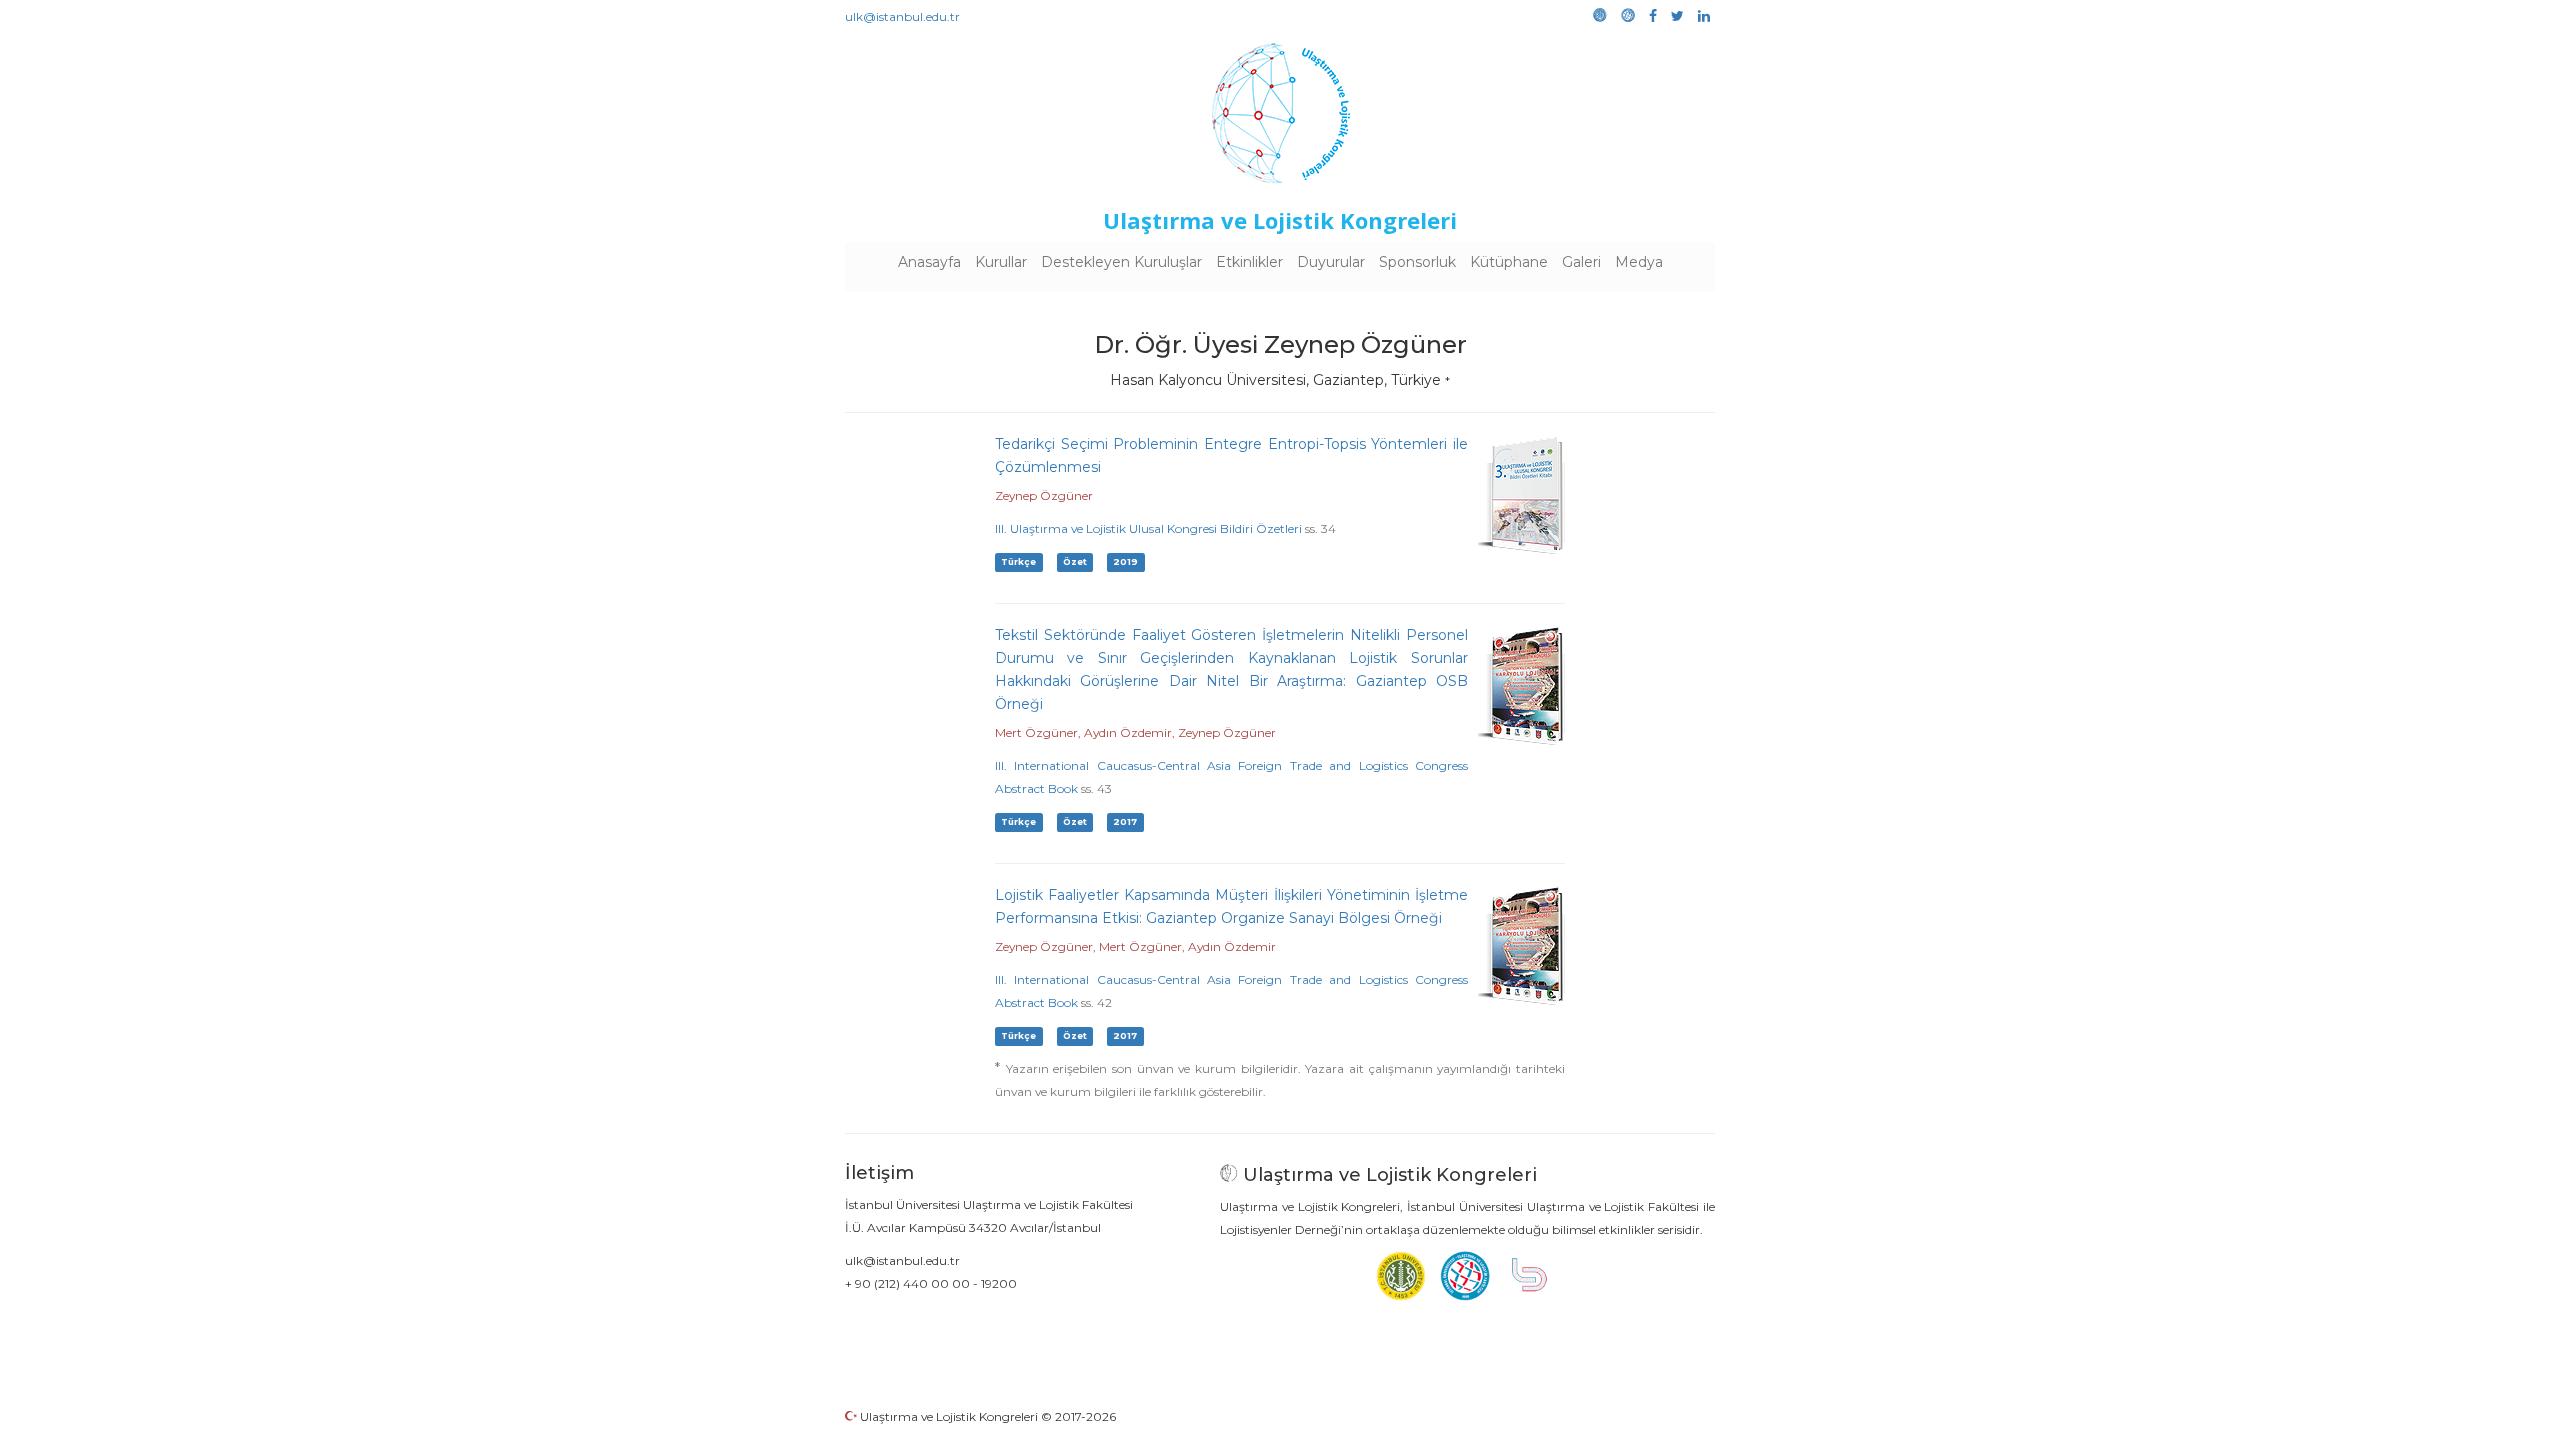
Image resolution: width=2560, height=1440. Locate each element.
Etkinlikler (1249, 262)
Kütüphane (1509, 262)
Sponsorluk (1417, 262)
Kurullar (1001, 262)
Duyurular (1331, 262)
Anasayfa (929, 262)
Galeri (1581, 262)
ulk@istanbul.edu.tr (902, 16)
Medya (1639, 262)
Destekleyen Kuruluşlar (1121, 262)
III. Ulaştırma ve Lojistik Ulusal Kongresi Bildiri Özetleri (1148, 528)
